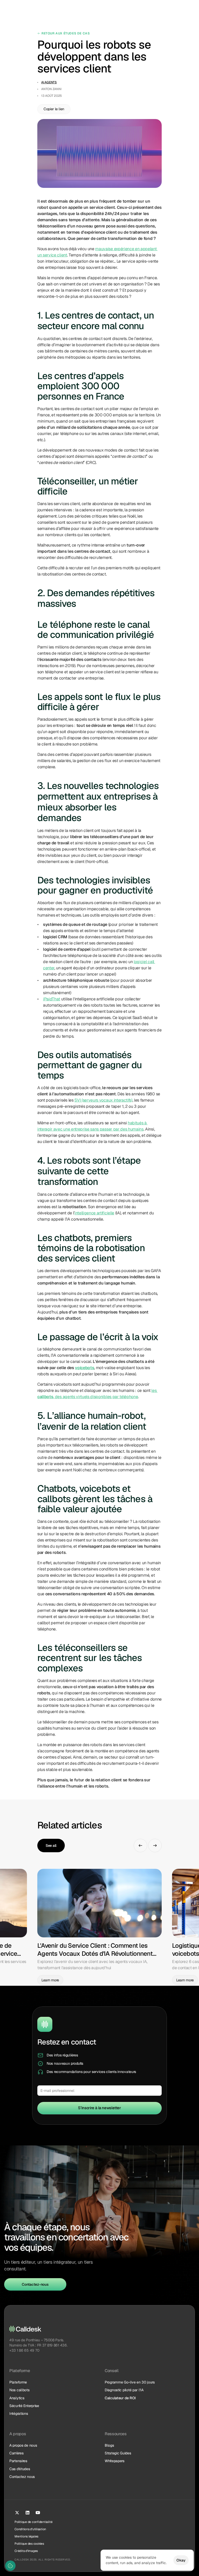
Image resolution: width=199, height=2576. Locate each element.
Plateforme (18, 2382)
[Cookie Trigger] (10, 2566)
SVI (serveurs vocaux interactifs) (103, 1100)
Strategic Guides (118, 2453)
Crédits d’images (26, 2551)
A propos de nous (23, 2445)
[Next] (155, 1846)
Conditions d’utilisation (30, 2529)
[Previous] (140, 1846)
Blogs (109, 2445)
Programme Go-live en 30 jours (130, 2382)
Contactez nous (22, 2477)
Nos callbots (19, 2390)
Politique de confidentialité (33, 2522)
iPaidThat (52, 999)
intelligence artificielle (94, 1213)
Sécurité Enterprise (24, 2406)
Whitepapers (115, 2461)
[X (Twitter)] (17, 2513)
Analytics (17, 2398)
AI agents (49, 82)
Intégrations (19, 2413)
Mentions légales (26, 2536)
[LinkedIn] (27, 2513)
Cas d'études (20, 2469)
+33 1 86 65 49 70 (24, 2350)
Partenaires (18, 2461)
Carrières (16, 2453)
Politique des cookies (29, 2544)
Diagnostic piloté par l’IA (124, 2390)
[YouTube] (38, 2513)
